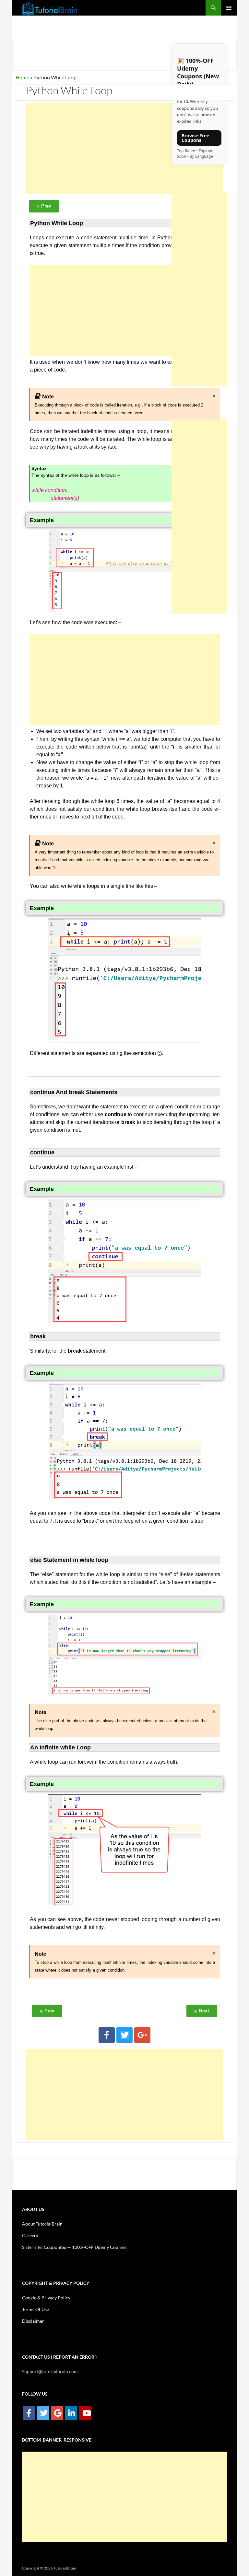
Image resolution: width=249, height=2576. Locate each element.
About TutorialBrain (42, 2224)
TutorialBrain (65, 2568)
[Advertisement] (124, 149)
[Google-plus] (142, 2035)
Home (22, 77)
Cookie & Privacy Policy (46, 2298)
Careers (30, 2235)
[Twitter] (124, 2035)
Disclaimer (33, 2321)
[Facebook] (107, 2035)
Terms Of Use (36, 2309)
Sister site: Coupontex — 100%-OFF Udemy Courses (74, 2247)
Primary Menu (229, 8)
